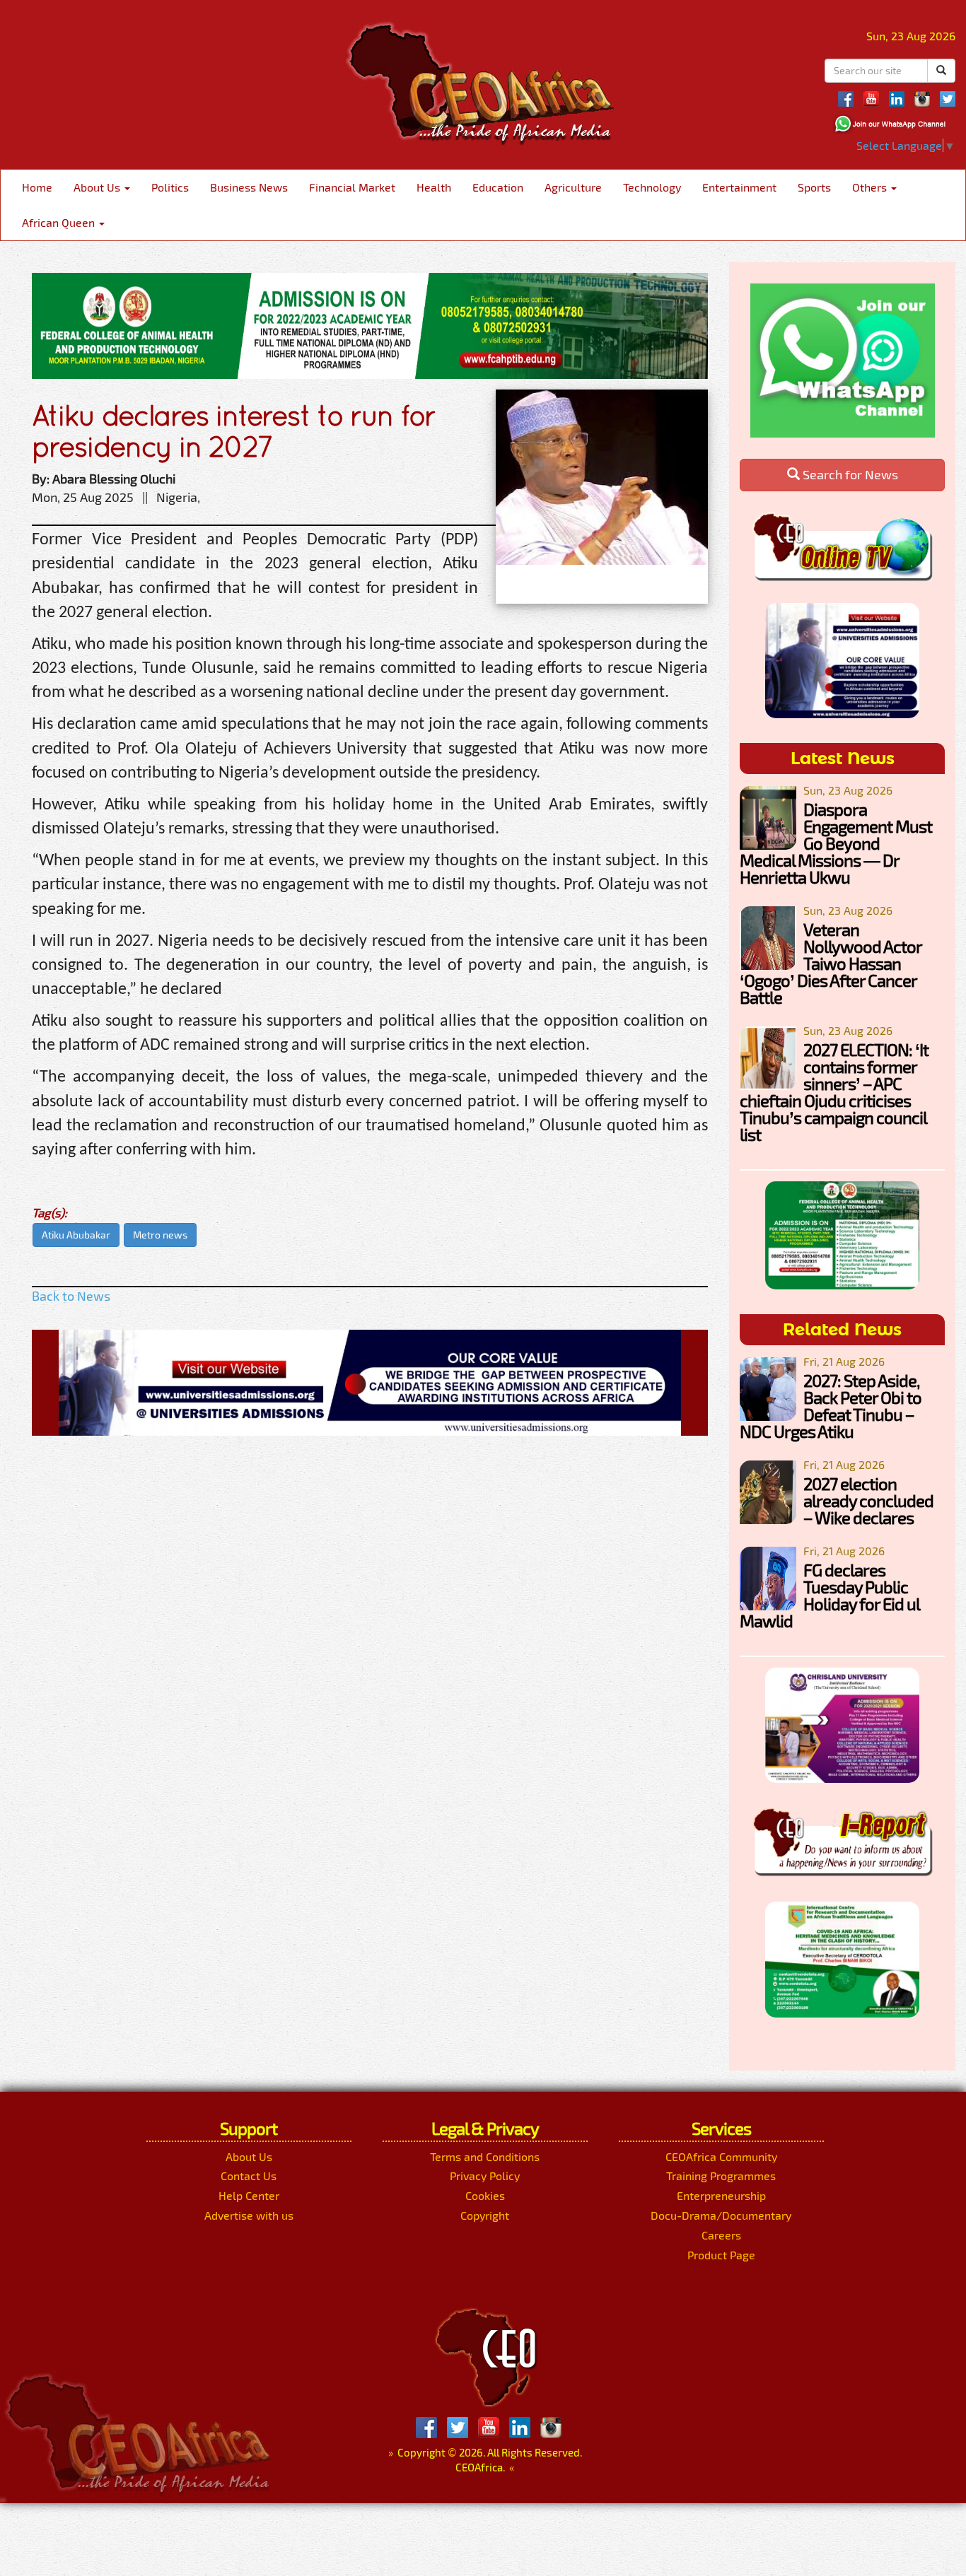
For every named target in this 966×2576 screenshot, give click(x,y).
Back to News (71, 1296)
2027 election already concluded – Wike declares (868, 1500)
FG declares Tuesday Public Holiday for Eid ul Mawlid (830, 1595)
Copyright (485, 2215)
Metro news (160, 1235)
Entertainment (739, 187)
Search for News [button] (849, 474)
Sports (814, 187)
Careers (721, 2235)
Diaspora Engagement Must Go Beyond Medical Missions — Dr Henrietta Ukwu (836, 843)
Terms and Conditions (485, 2156)
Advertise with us (249, 2215)
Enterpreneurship (721, 2195)
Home (37, 187)
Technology (652, 187)
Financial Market (352, 187)
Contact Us (249, 2176)
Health (434, 187)
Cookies (485, 2195)
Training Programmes (721, 2176)
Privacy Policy (485, 2176)
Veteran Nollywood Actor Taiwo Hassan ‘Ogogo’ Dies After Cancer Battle (831, 963)
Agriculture (573, 187)
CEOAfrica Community (721, 2156)
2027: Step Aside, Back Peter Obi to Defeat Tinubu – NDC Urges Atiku (831, 1406)
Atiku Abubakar (76, 1235)
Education (498, 187)
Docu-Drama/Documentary (721, 2215)
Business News (249, 187)
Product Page (721, 2255)
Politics (170, 187)
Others (871, 187)
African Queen (60, 222)
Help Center (249, 2195)
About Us (98, 187)
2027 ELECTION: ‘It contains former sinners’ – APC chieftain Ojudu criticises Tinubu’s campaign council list (834, 1092)
